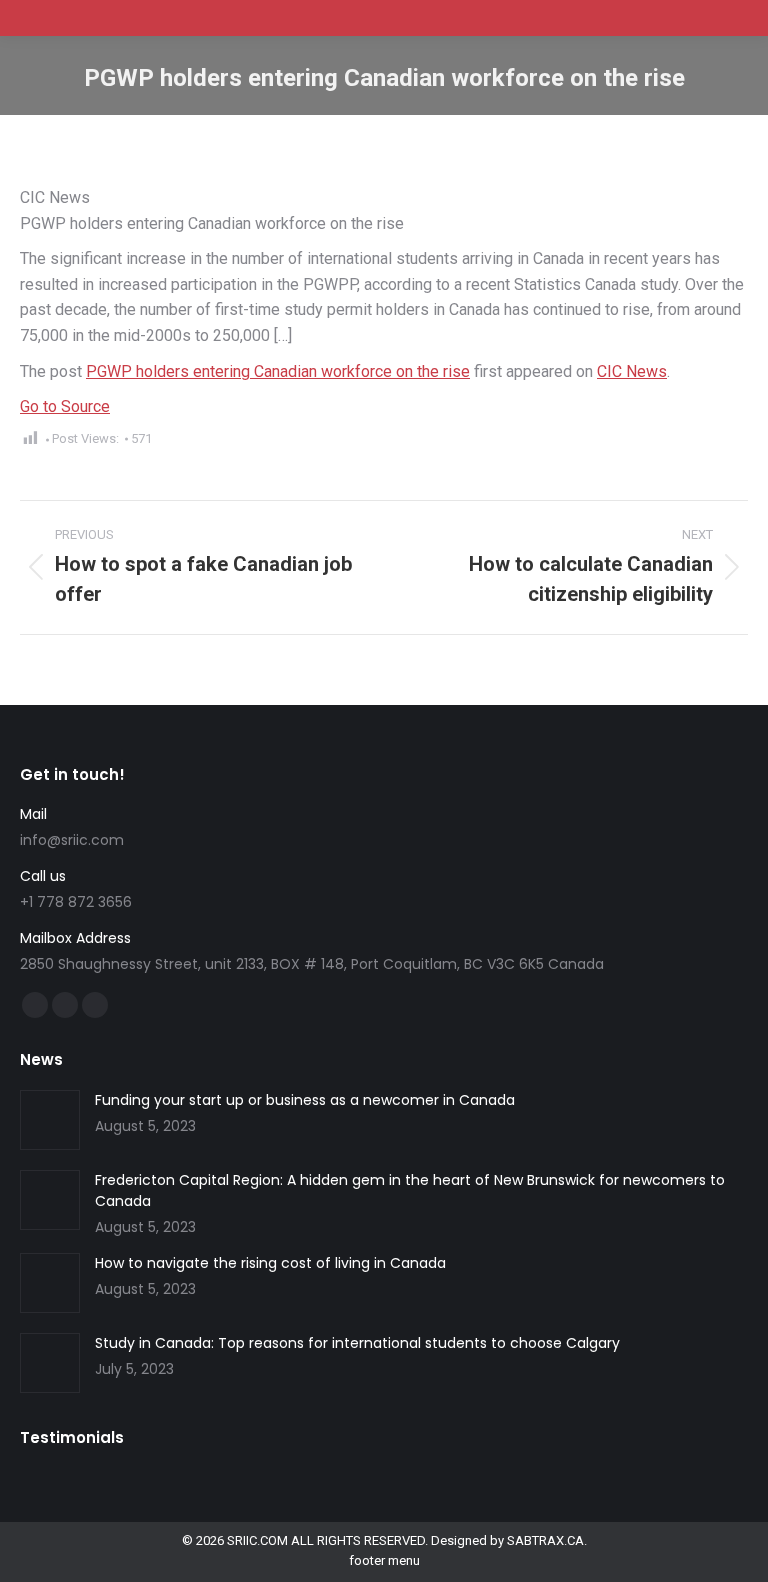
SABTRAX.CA (545, 1540)
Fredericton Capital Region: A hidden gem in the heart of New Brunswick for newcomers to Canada (410, 1190)
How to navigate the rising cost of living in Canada (270, 1263)
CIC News (632, 371)
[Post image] (50, 1120)
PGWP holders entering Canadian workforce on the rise (278, 371)
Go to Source (65, 406)
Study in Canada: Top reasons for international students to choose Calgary (357, 1343)
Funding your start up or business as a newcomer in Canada (305, 1100)
